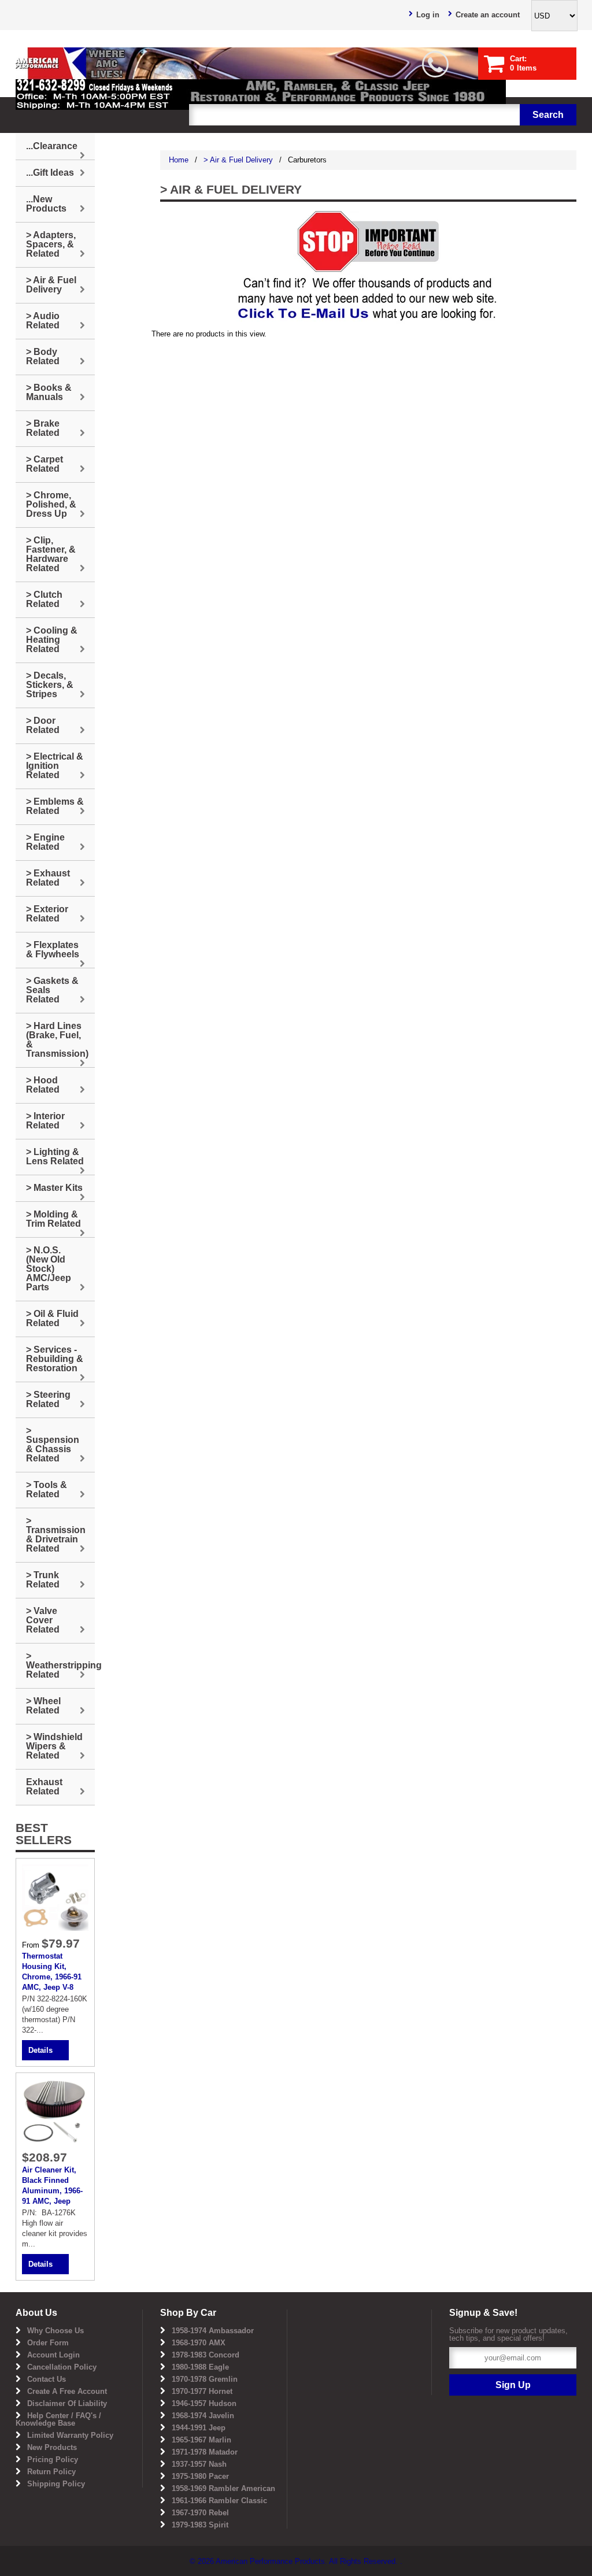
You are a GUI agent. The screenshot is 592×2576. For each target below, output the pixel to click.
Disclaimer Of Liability (67, 2403)
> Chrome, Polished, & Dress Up (51, 504)
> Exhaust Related (48, 878)
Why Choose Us (55, 2331)
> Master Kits (54, 1188)
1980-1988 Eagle (200, 2367)
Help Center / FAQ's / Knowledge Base (58, 2419)
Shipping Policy (56, 2484)
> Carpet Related (45, 464)
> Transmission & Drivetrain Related (56, 1535)
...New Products (46, 204)
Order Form (48, 2343)
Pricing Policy (53, 2460)
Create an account (488, 15)
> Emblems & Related (55, 806)
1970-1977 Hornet (202, 2391)
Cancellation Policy (62, 2367)
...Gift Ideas (50, 173)
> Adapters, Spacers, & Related (51, 244)
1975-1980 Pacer (200, 2476)
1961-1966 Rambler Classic (219, 2501)
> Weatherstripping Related (60, 1665)
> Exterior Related (47, 914)
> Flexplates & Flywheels (53, 950)
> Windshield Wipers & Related (54, 1746)
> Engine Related (45, 842)
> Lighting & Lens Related (55, 1156)
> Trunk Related (43, 1580)
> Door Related (43, 725)
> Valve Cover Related (43, 1620)
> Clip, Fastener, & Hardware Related (51, 554)
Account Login (53, 2355)
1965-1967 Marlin (201, 2440)
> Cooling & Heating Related (52, 640)
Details (40, 2050)
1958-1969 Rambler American (223, 2488)
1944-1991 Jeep (199, 2428)
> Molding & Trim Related (53, 1219)
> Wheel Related (43, 1706)
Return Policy (51, 2472)
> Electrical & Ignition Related (55, 766)
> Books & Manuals (49, 392)
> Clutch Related (44, 599)
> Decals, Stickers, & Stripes (50, 685)
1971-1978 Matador (205, 2452)
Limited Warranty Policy (70, 2435)
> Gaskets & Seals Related (52, 990)
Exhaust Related (44, 1787)
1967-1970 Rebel (200, 2513)
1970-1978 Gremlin (205, 2379)
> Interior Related (45, 1121)
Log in (428, 15)
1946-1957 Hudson (204, 2403)
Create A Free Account (67, 2391)
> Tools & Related (47, 1489)
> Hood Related (43, 1085)
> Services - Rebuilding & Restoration (55, 1359)
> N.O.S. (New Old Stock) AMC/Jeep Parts (49, 1269)
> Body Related (43, 356)
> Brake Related (43, 428)
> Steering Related (48, 1399)
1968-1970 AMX (199, 2343)
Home (179, 160)
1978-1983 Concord (206, 2355)
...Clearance (52, 146)
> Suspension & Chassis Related (53, 1444)
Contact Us (47, 2379)
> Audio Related (43, 321)
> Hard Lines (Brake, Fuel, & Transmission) (57, 1040)
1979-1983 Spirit (200, 2525)
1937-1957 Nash (199, 2464)
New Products (52, 2447)
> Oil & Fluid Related (52, 1318)
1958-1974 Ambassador (213, 2331)
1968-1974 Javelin (203, 2416)
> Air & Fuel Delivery (238, 160)
